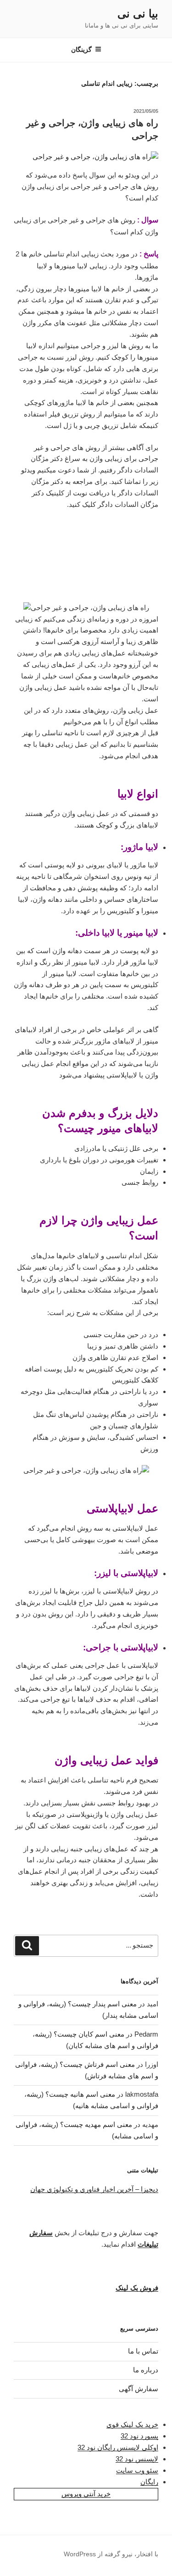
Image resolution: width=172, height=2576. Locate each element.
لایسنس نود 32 (137, 2459)
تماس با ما (143, 2351)
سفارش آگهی (139, 2389)
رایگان (149, 2482)
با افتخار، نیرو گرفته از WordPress (111, 2554)
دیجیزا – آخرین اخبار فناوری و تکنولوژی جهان (94, 2189)
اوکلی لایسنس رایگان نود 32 (118, 2447)
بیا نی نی (138, 14)
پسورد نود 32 (139, 2436)
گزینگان (81, 50)
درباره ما (146, 2370)
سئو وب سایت (137, 2470)
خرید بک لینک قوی (132, 2424)
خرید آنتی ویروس (86, 2494)
